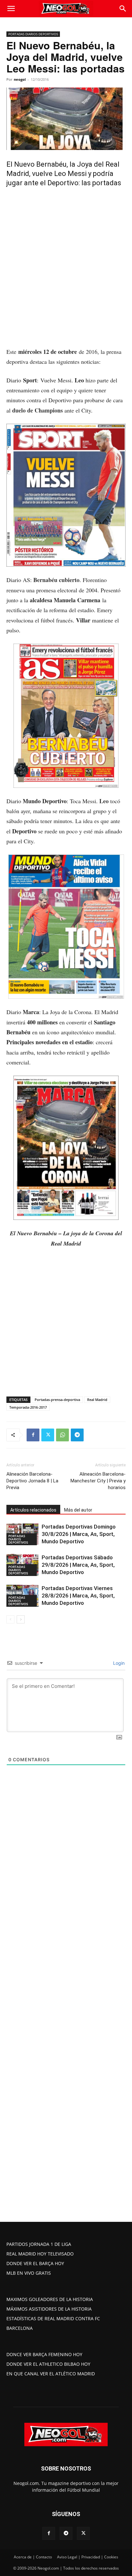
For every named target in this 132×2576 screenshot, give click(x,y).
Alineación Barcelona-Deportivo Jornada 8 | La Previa (32, 1481)
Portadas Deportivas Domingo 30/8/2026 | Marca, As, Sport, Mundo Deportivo (79, 1534)
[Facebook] (33, 1435)
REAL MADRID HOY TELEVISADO (40, 2254)
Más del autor (78, 1510)
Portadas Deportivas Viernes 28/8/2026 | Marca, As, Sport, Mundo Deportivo (78, 1596)
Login (118, 1663)
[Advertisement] (66, 278)
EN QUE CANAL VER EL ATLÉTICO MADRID (51, 2374)
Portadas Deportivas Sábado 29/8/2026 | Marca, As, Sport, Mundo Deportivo (78, 1565)
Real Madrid (97, 1400)
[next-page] (21, 1619)
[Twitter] (48, 1435)
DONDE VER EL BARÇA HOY (35, 2263)
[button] (11, 9)
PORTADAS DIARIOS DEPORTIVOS (33, 34)
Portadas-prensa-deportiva (57, 1400)
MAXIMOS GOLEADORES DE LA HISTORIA (50, 2299)
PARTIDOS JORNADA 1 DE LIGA (39, 2244)
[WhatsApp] (62, 1435)
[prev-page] (10, 1619)
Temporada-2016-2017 (28, 1407)
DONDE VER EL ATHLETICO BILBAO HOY (48, 2364)
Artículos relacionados (33, 1510)
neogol (20, 79)
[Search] (123, 9)
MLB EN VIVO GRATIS (29, 2273)
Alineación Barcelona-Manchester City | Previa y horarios (98, 1481)
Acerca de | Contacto (33, 2557)
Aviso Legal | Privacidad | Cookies (88, 2557)
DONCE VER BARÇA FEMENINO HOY (44, 2354)
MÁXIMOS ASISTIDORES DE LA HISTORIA (49, 2309)
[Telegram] (77, 1435)
